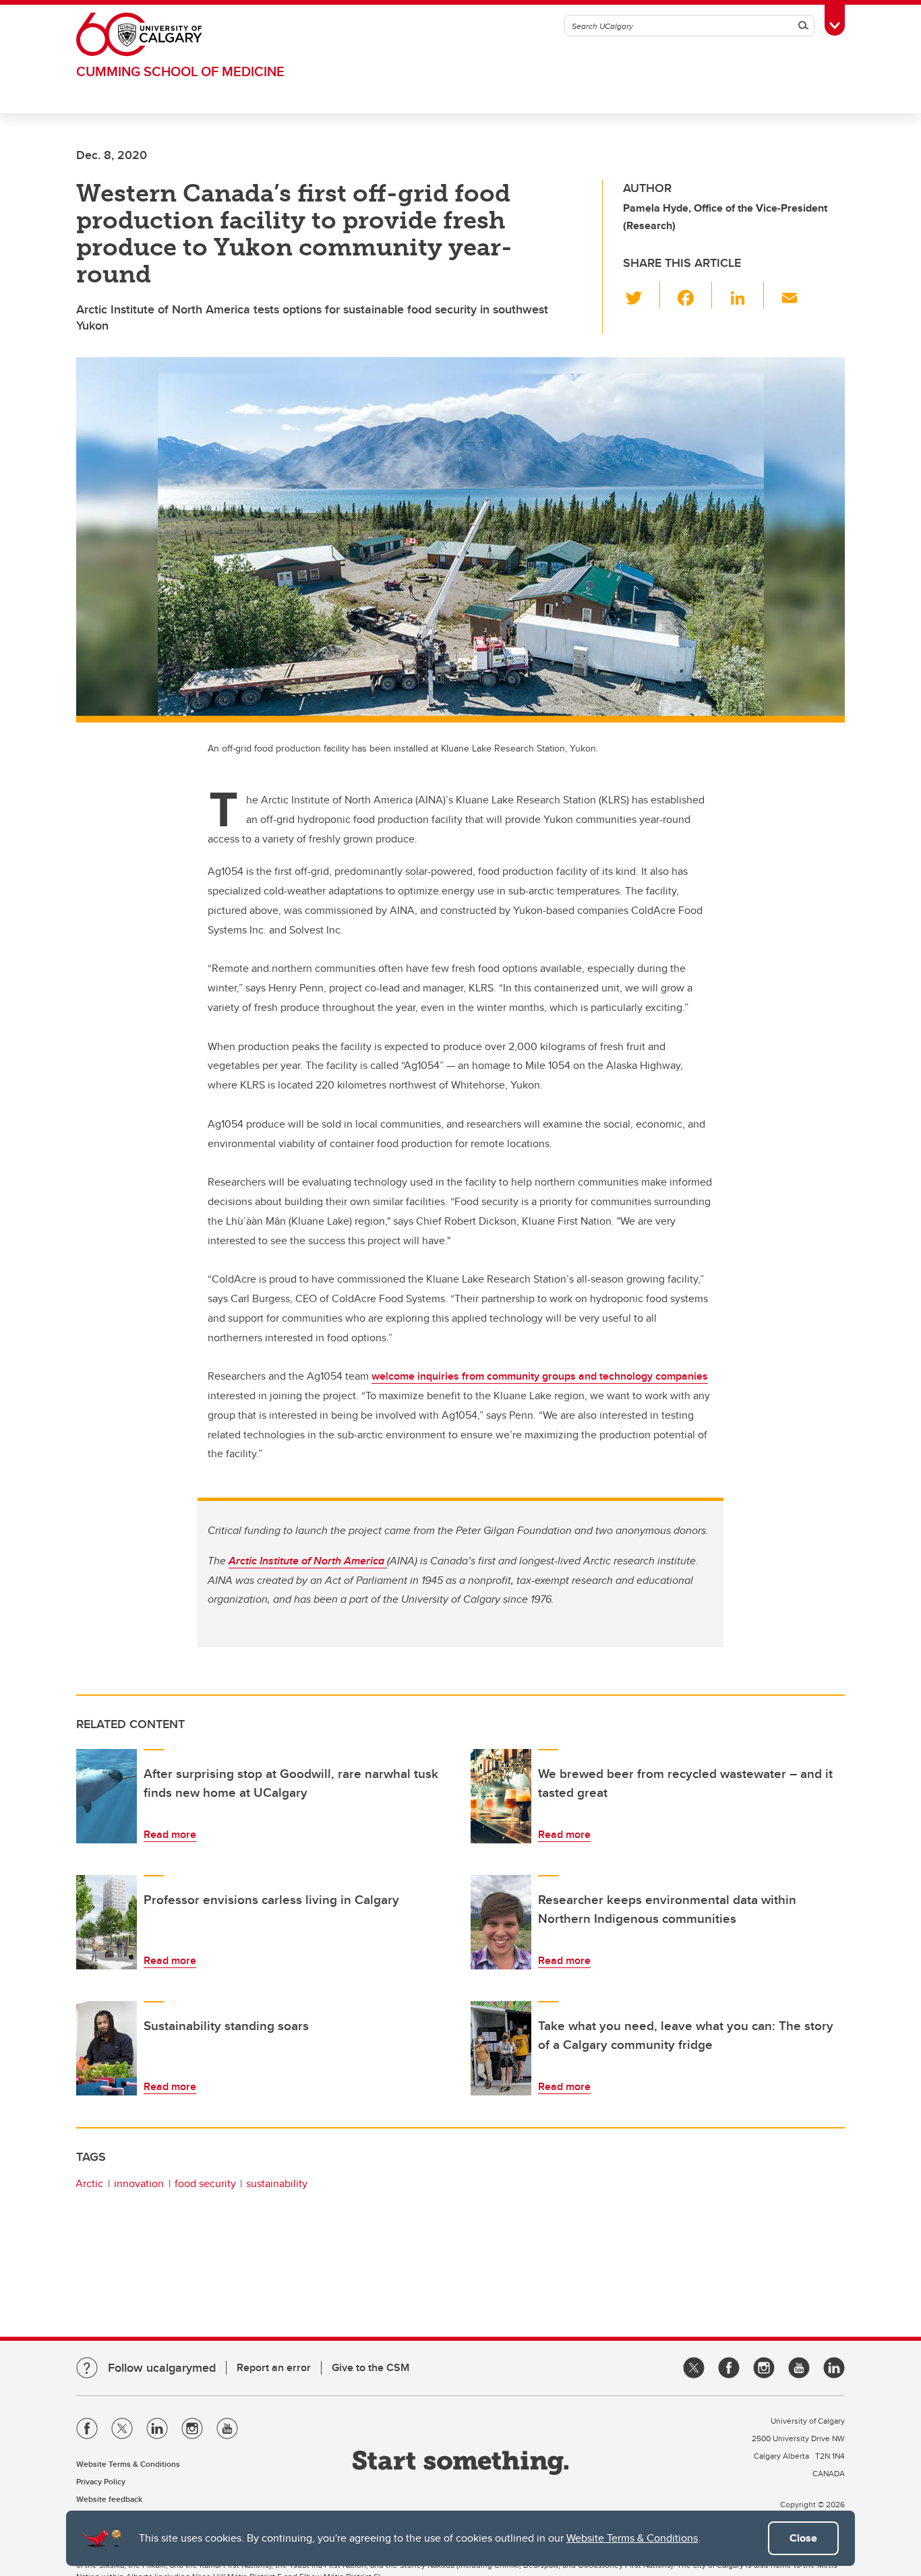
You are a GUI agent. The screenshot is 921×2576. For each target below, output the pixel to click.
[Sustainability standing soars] (107, 2048)
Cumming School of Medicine (180, 71)
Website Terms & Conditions (632, 2538)
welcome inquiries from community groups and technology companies (540, 1376)
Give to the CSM (370, 2367)
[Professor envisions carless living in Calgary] (107, 1922)
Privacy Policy (101, 2481)
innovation (139, 2183)
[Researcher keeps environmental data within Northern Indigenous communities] (501, 1922)
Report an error (274, 2367)
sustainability (277, 2183)
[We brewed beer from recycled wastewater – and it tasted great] (501, 1796)
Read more (170, 1834)
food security (205, 2183)
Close (803, 2538)
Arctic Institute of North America (308, 1561)
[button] (642, 295)
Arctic (89, 2183)
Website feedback (109, 2499)
